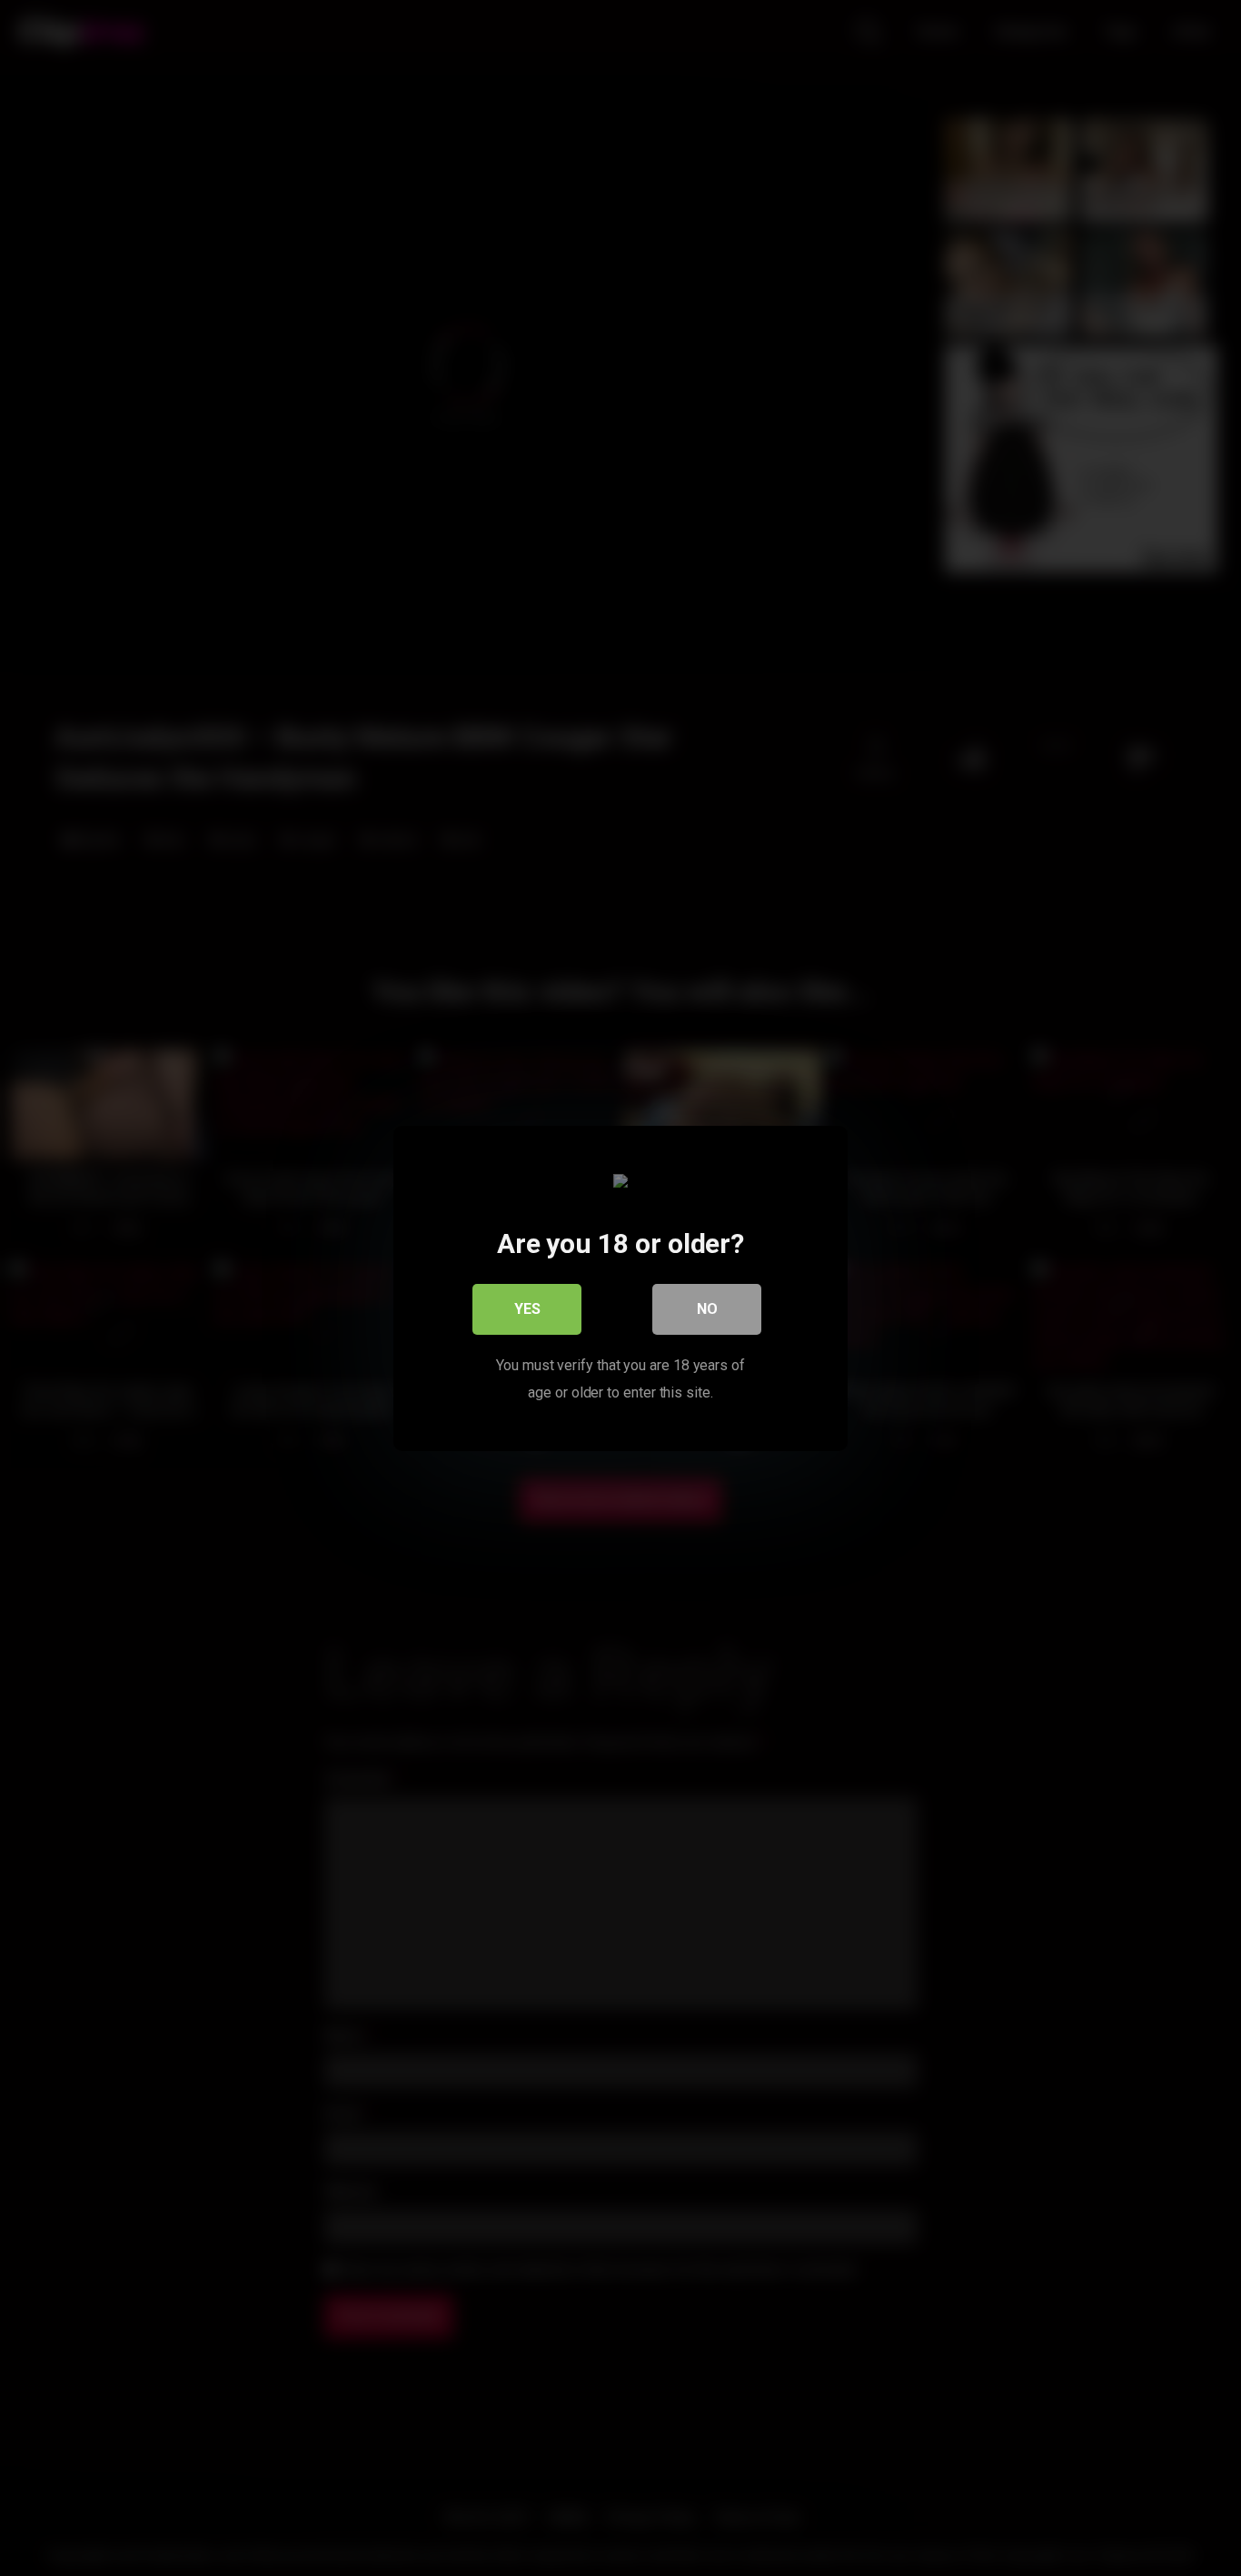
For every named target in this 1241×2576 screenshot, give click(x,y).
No (707, 1308)
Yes (527, 1308)
